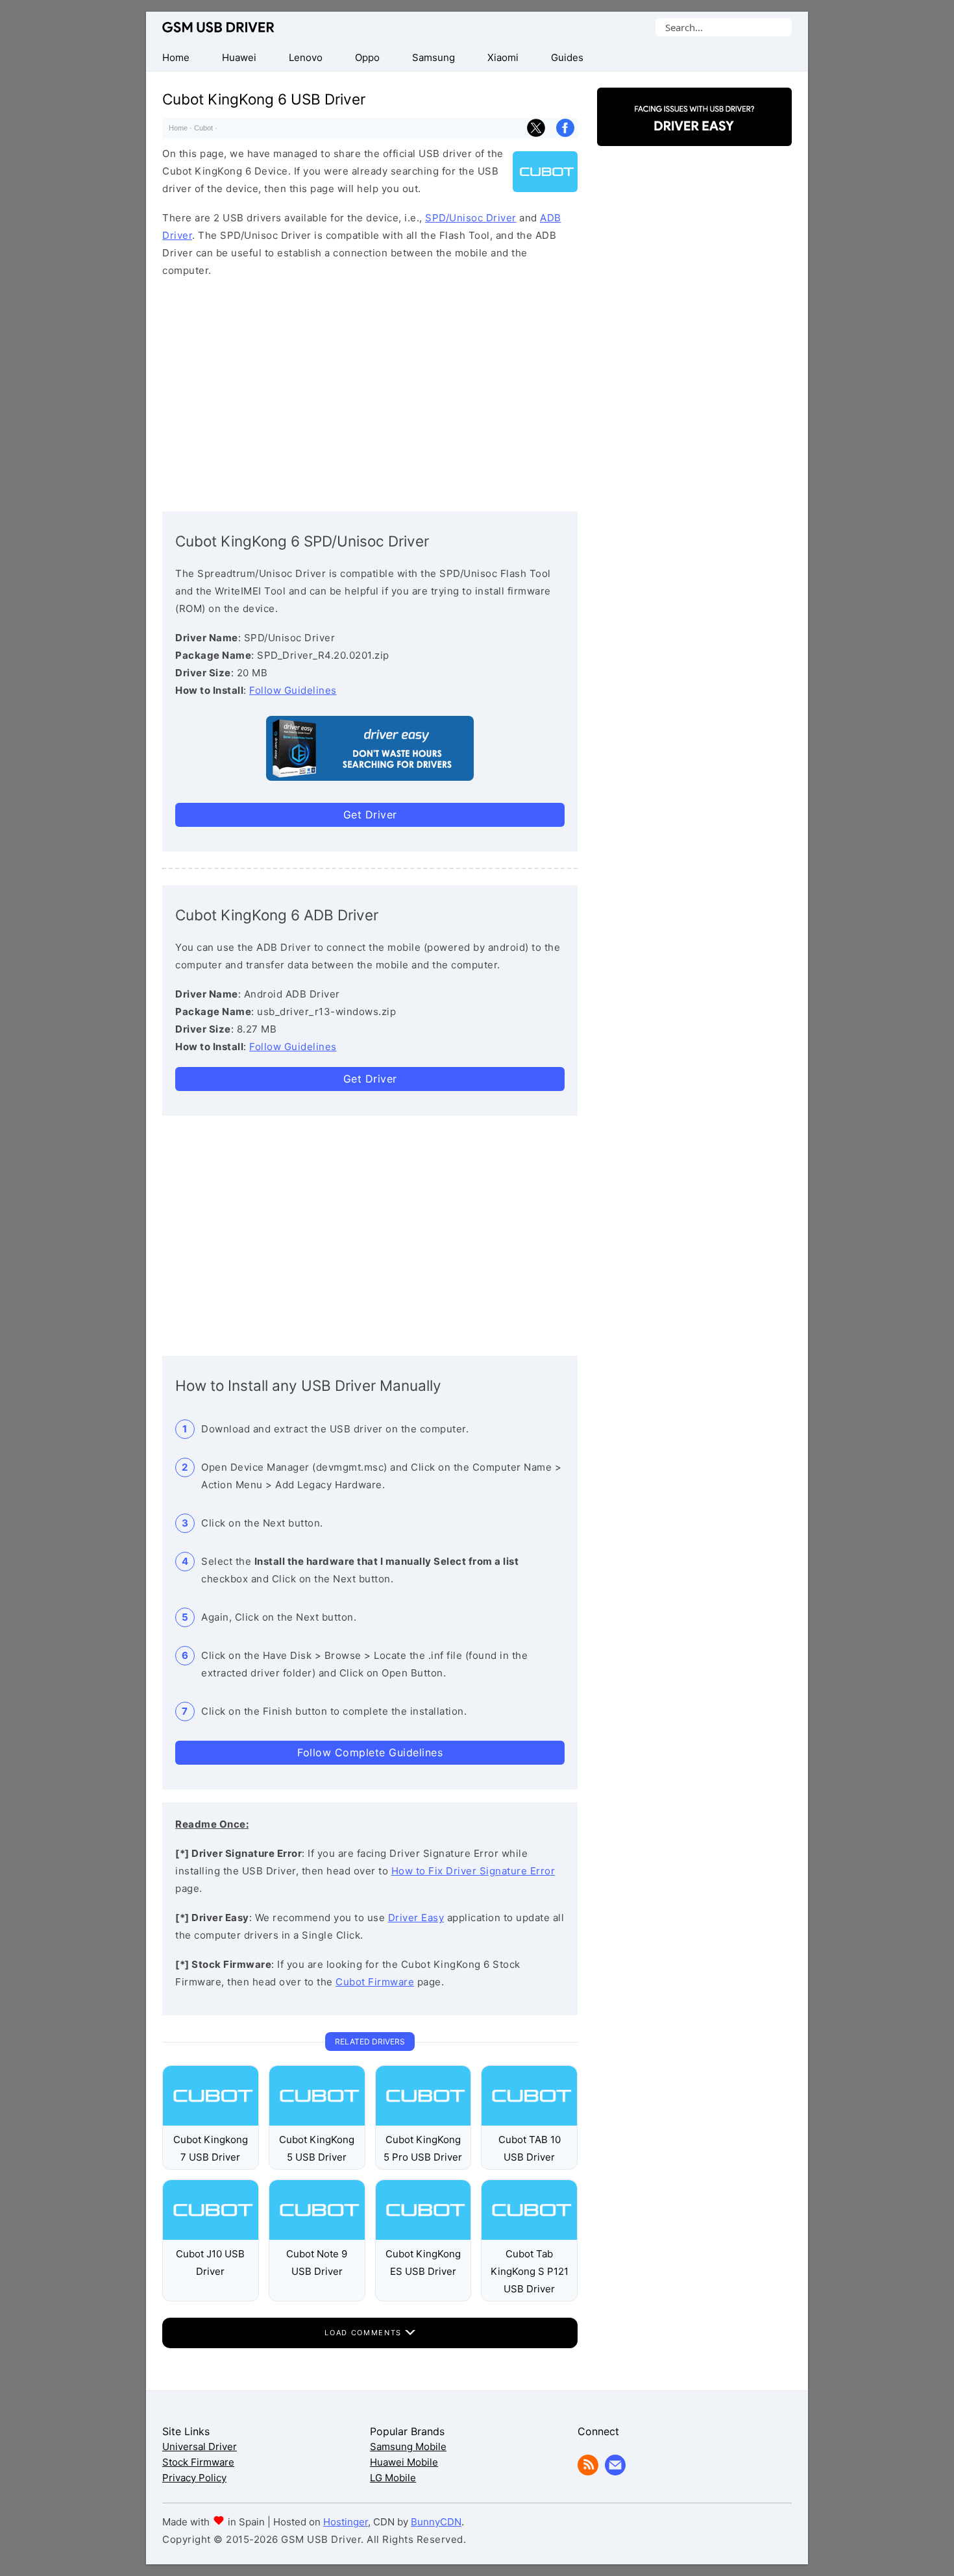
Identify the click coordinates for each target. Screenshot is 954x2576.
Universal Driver (200, 2447)
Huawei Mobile (404, 2462)
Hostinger (346, 2522)
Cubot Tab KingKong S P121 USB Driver (530, 2271)
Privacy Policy (194, 2478)
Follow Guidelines (293, 690)
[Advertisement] (370, 391)
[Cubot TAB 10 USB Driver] (529, 2122)
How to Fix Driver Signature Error (473, 1871)
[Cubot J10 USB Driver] (211, 2236)
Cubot (203, 128)
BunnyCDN (436, 2522)
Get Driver (370, 815)
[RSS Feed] (588, 2472)
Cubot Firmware (375, 1982)
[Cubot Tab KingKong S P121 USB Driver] (529, 2236)
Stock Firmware (198, 2462)
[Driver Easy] (694, 135)
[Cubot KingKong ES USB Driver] (423, 2236)
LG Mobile (393, 2478)
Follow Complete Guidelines (370, 1752)
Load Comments (364, 2333)
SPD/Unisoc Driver (471, 218)
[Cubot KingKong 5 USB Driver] (317, 2122)
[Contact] (615, 2472)
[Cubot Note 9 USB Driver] (317, 2236)
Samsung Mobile (408, 2447)
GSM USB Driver (218, 27)
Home (178, 128)
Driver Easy (416, 1918)
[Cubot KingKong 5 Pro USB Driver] (423, 2122)
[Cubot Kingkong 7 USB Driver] (211, 2122)
